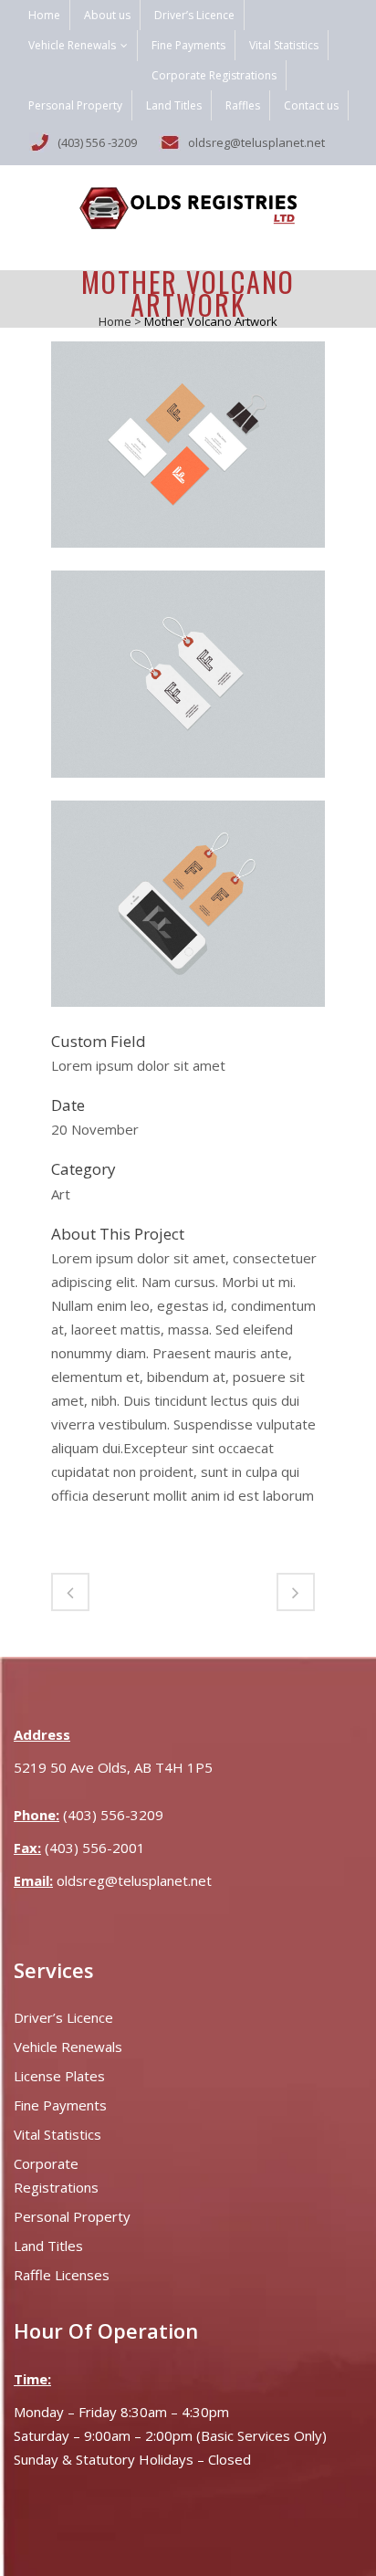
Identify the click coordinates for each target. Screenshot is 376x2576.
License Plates (59, 2076)
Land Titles (174, 105)
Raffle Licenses (62, 2275)
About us (107, 15)
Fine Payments (188, 45)
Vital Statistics (284, 45)
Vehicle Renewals (72, 45)
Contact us (311, 105)
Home (44, 15)
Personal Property (75, 105)
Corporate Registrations (214, 75)
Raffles (243, 105)
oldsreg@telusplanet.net (134, 1880)
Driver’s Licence (194, 15)
